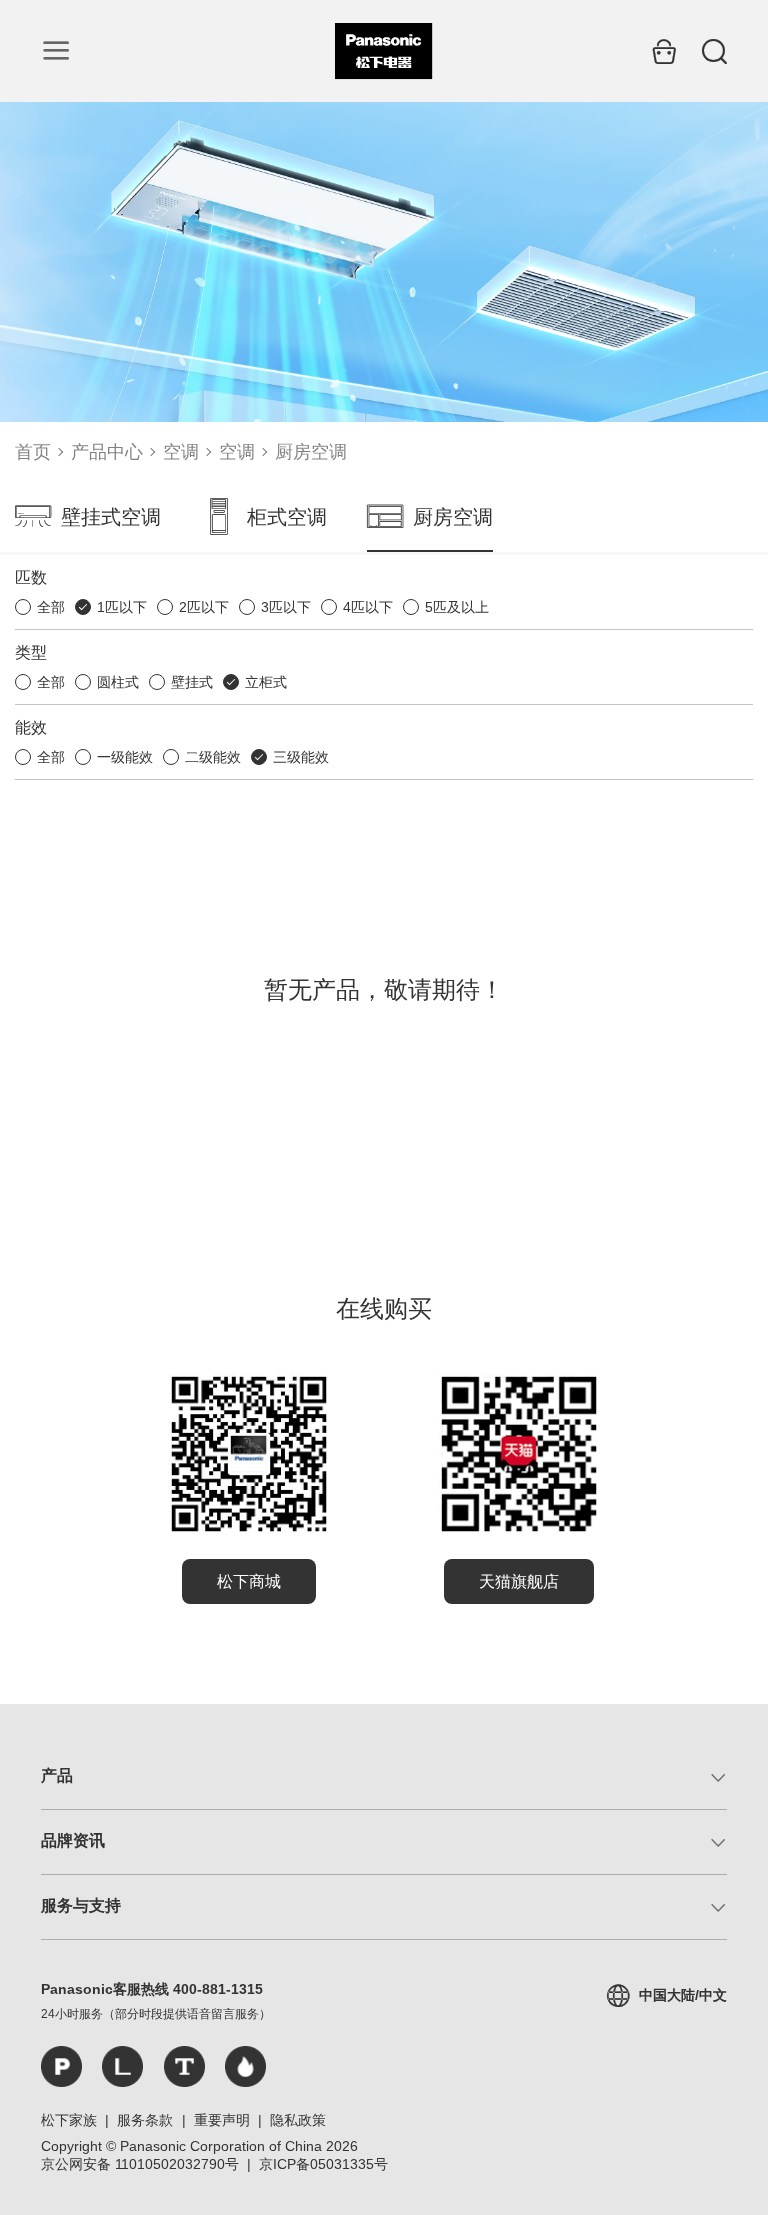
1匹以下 (122, 607)
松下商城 (249, 1581)
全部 (51, 607)
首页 (33, 452)
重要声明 (222, 2120)
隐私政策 (298, 2120)
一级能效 (125, 757)
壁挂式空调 (111, 517)
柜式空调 (287, 517)
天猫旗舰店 (519, 1581)
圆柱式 (118, 682)
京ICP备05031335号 (323, 2164)
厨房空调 (311, 452)
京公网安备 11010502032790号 (140, 2164)
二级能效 (213, 757)
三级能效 (301, 757)
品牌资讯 (73, 1840)
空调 (181, 452)
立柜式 (266, 682)
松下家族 (69, 2120)
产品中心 (107, 452)
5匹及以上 (457, 607)
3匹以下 (286, 607)
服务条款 (145, 2120)
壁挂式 (192, 682)
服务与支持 (81, 1905)
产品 (57, 1775)
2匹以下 (204, 607)
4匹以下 (368, 607)
